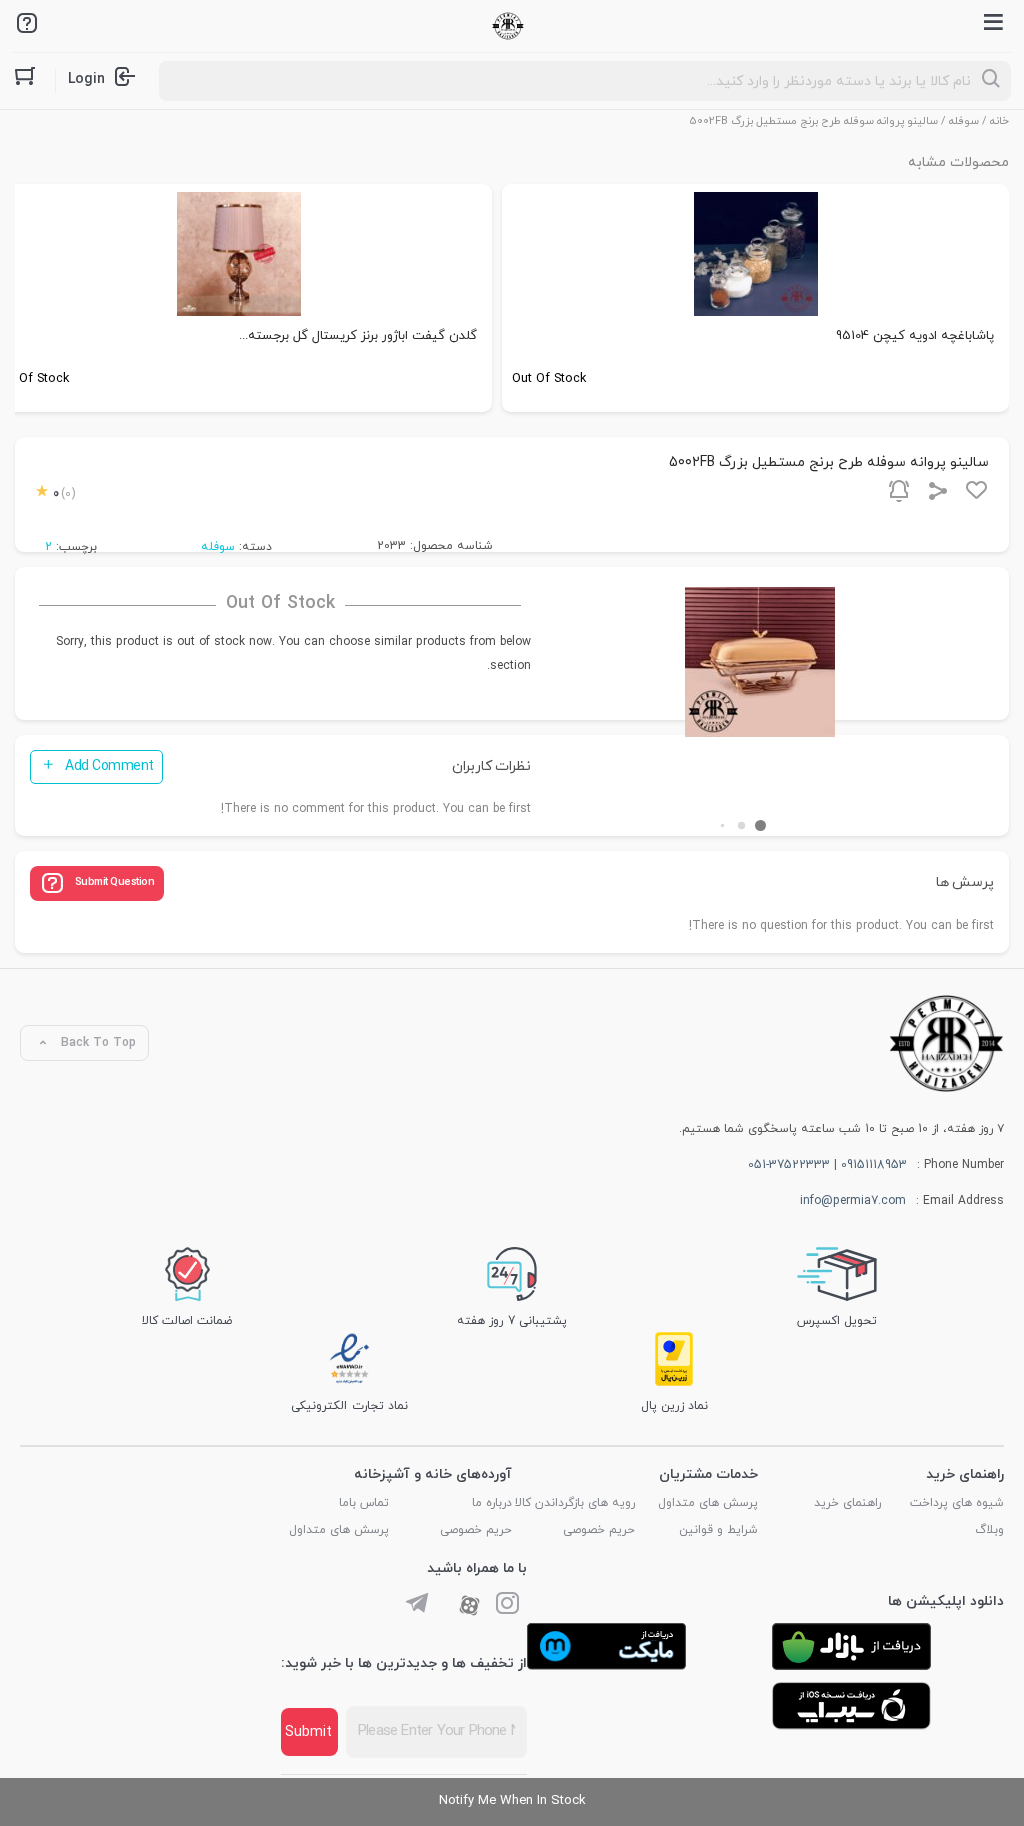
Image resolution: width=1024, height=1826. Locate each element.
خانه (999, 121)
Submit (308, 1732)
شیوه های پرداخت (957, 1503)
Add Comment (109, 766)
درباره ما (492, 1503)
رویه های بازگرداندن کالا (575, 1503)
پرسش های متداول (708, 1503)
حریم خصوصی (599, 1530)
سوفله (964, 121)
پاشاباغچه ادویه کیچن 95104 (915, 336)
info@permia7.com (853, 1201)
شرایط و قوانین (718, 1530)
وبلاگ (989, 1530)
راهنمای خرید (847, 1503)
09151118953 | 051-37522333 (827, 1165)
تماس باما (364, 1503)
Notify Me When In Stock (512, 1801)
